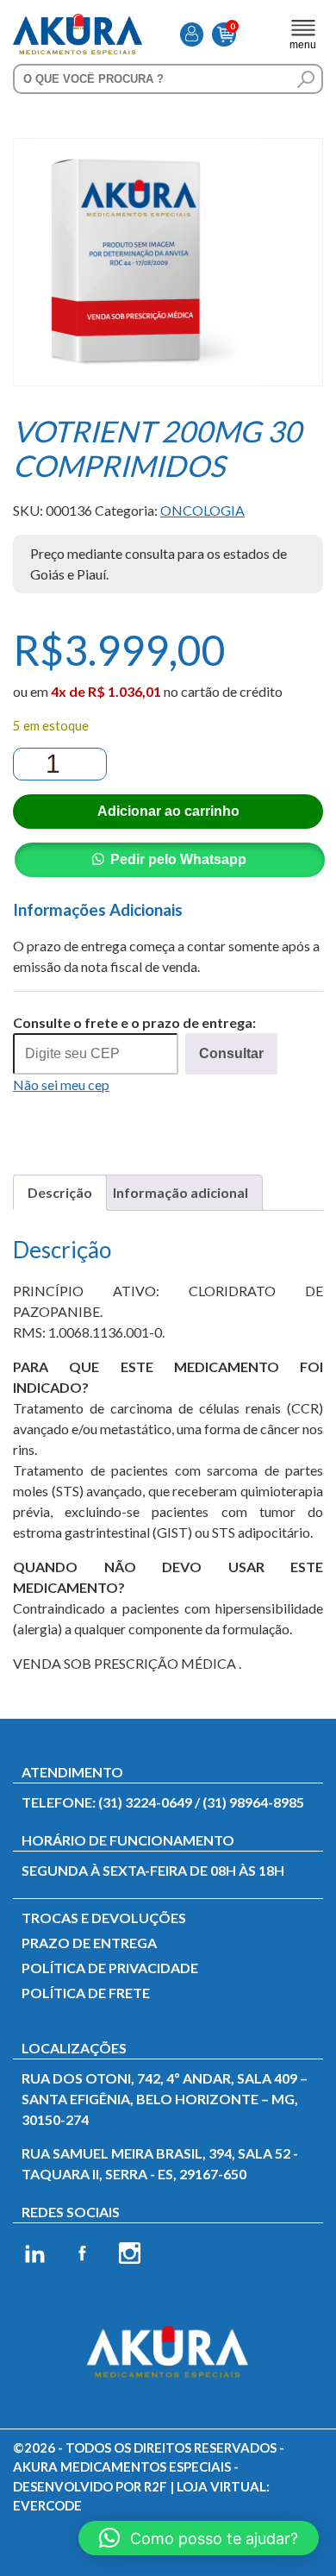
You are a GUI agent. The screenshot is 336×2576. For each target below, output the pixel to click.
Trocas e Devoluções (104, 1918)
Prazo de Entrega (89, 1943)
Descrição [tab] (60, 1192)
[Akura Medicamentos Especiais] (78, 24)
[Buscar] (306, 79)
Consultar (231, 1053)
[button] (199, 2538)
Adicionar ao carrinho (168, 811)
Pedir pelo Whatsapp (178, 859)
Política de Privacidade (110, 1968)
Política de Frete (86, 1993)
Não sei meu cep (61, 1084)
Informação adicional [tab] (180, 1192)
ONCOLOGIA (202, 510)
